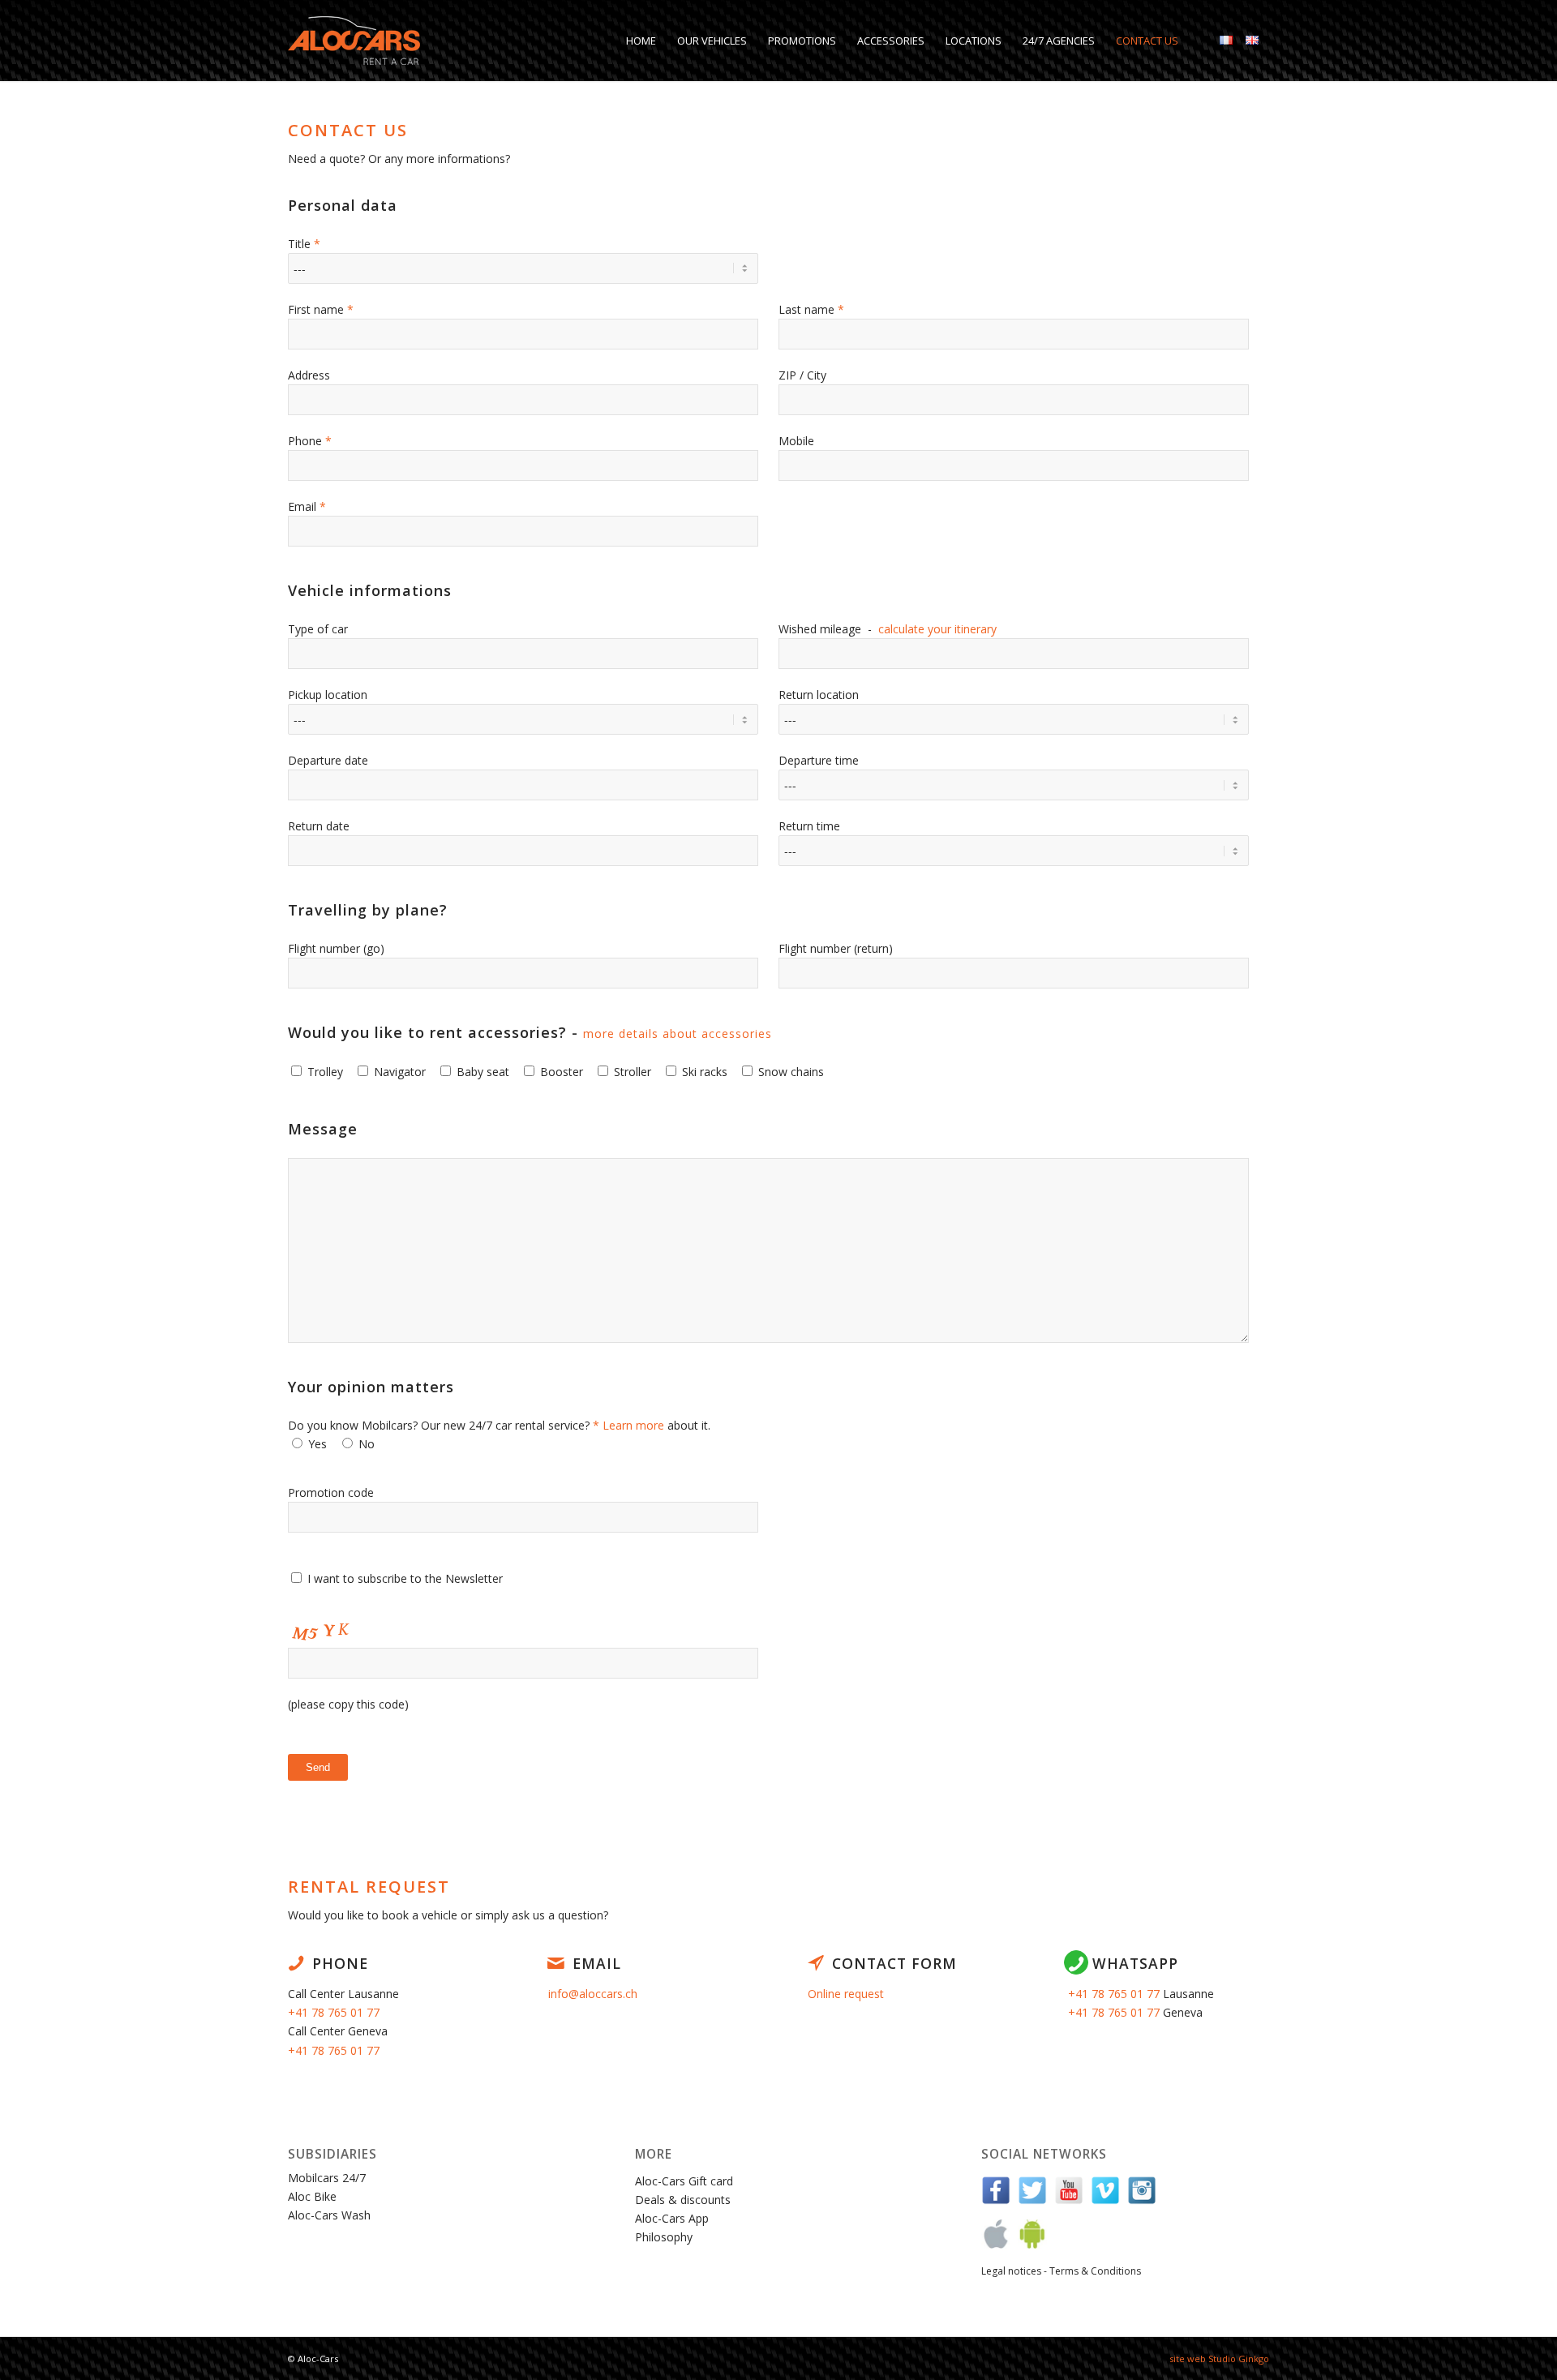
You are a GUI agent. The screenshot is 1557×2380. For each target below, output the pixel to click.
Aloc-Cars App (672, 2218)
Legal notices (1011, 2271)
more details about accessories (678, 1033)
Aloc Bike (312, 2196)
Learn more (633, 1425)
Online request (846, 1994)
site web (1188, 2359)
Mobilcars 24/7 (327, 2178)
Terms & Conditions (1095, 2271)
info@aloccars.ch (593, 1994)
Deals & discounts (683, 2200)
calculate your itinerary (937, 629)
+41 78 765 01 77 (334, 2012)
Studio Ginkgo (1239, 2359)
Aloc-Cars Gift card (684, 2181)
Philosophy (664, 2237)
